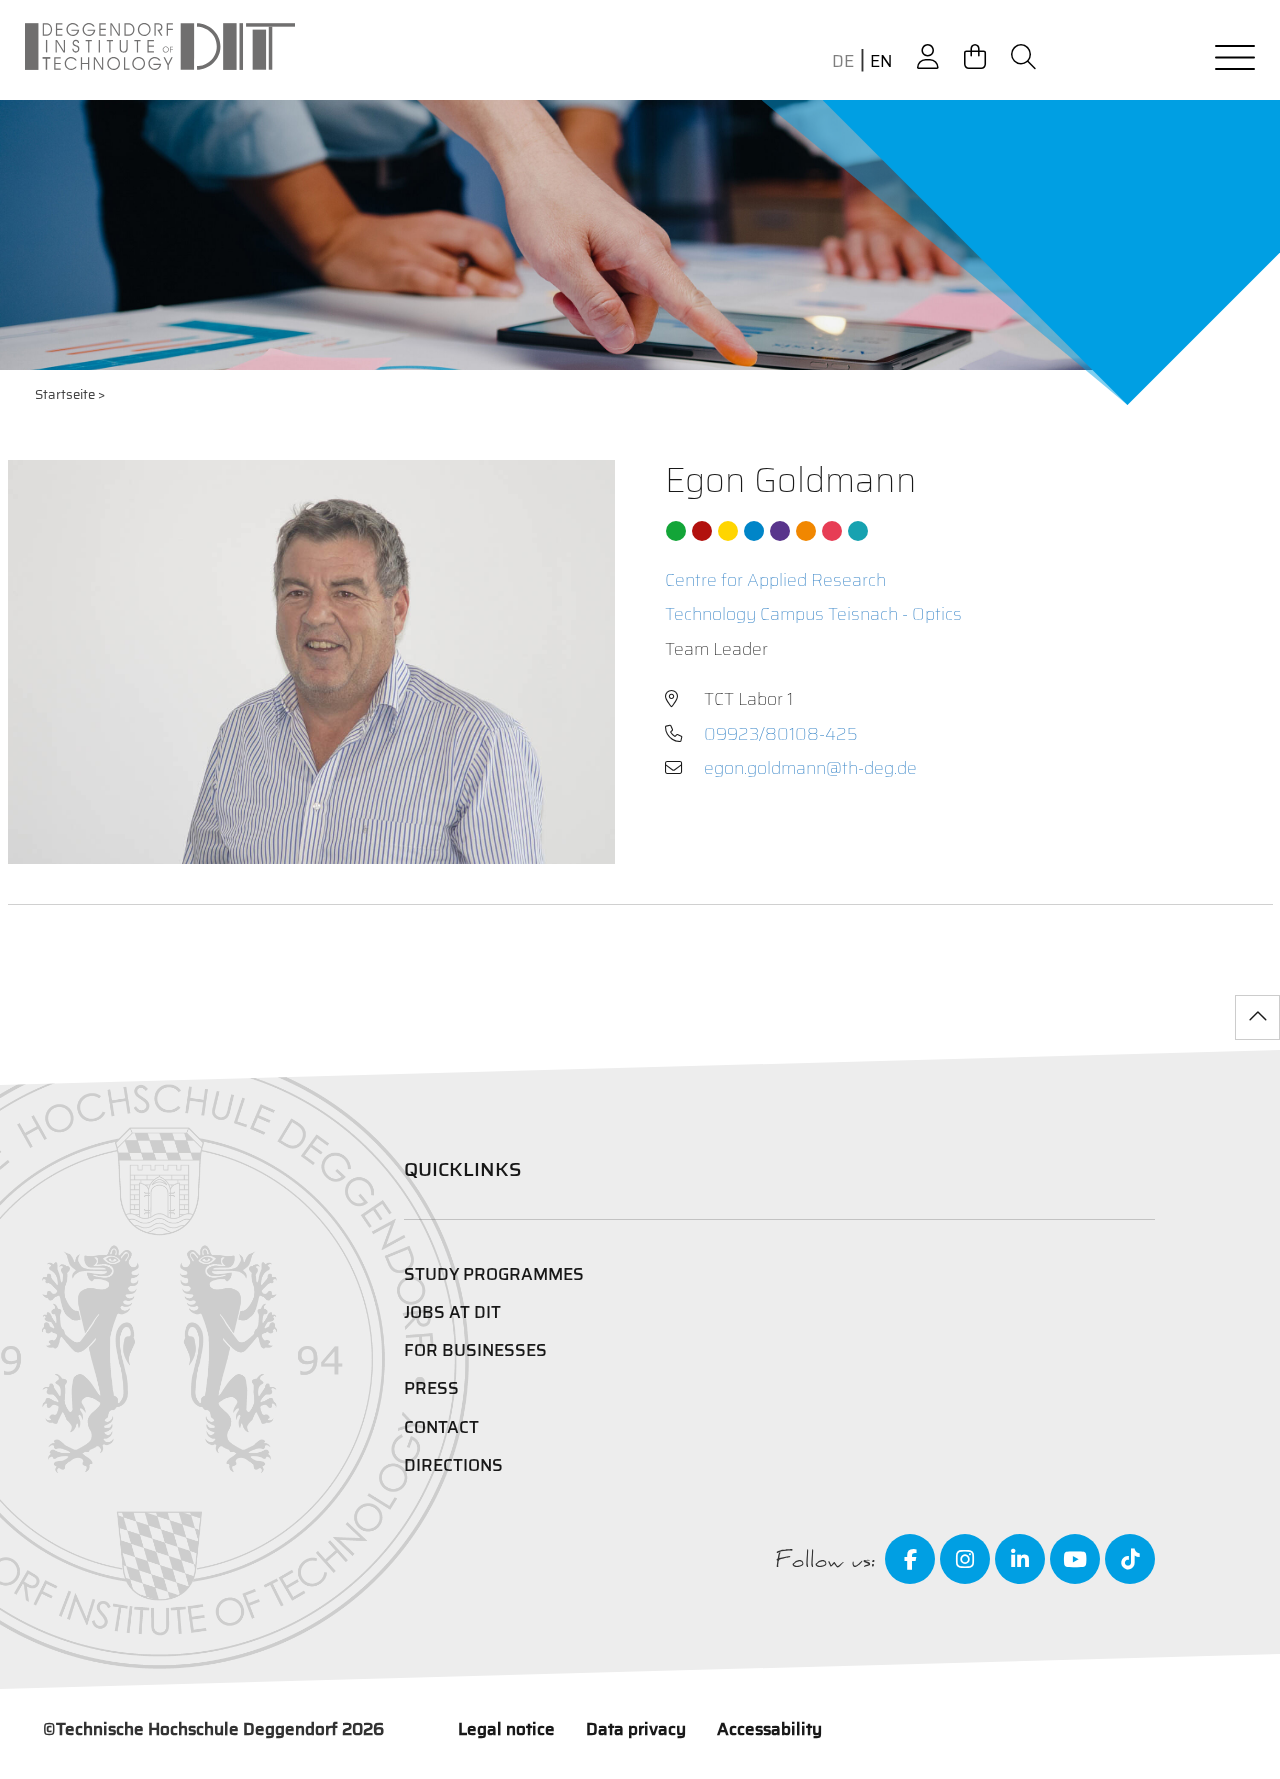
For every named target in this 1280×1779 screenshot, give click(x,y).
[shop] (975, 57)
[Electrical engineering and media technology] (728, 531)
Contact (441, 1427)
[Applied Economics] (702, 531)
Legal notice (506, 1729)
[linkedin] (1020, 1559)
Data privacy (636, 1729)
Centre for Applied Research (775, 580)
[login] (928, 57)
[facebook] (910, 1559)
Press (431, 1388)
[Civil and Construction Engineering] (676, 531)
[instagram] (965, 1559)
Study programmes (494, 1274)
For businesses (475, 1350)
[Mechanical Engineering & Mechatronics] (754, 531)
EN (881, 61)
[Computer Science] (832, 531)
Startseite (65, 394)
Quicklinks (463, 1169)
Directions (453, 1465)
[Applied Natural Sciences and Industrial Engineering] (780, 531)
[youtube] (1075, 1559)
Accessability (769, 1729)
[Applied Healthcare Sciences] (806, 531)
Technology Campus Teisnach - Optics (813, 614)
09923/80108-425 (781, 734)
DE (843, 61)
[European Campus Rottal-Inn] (858, 531)
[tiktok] (1130, 1559)
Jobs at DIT (452, 1312)
